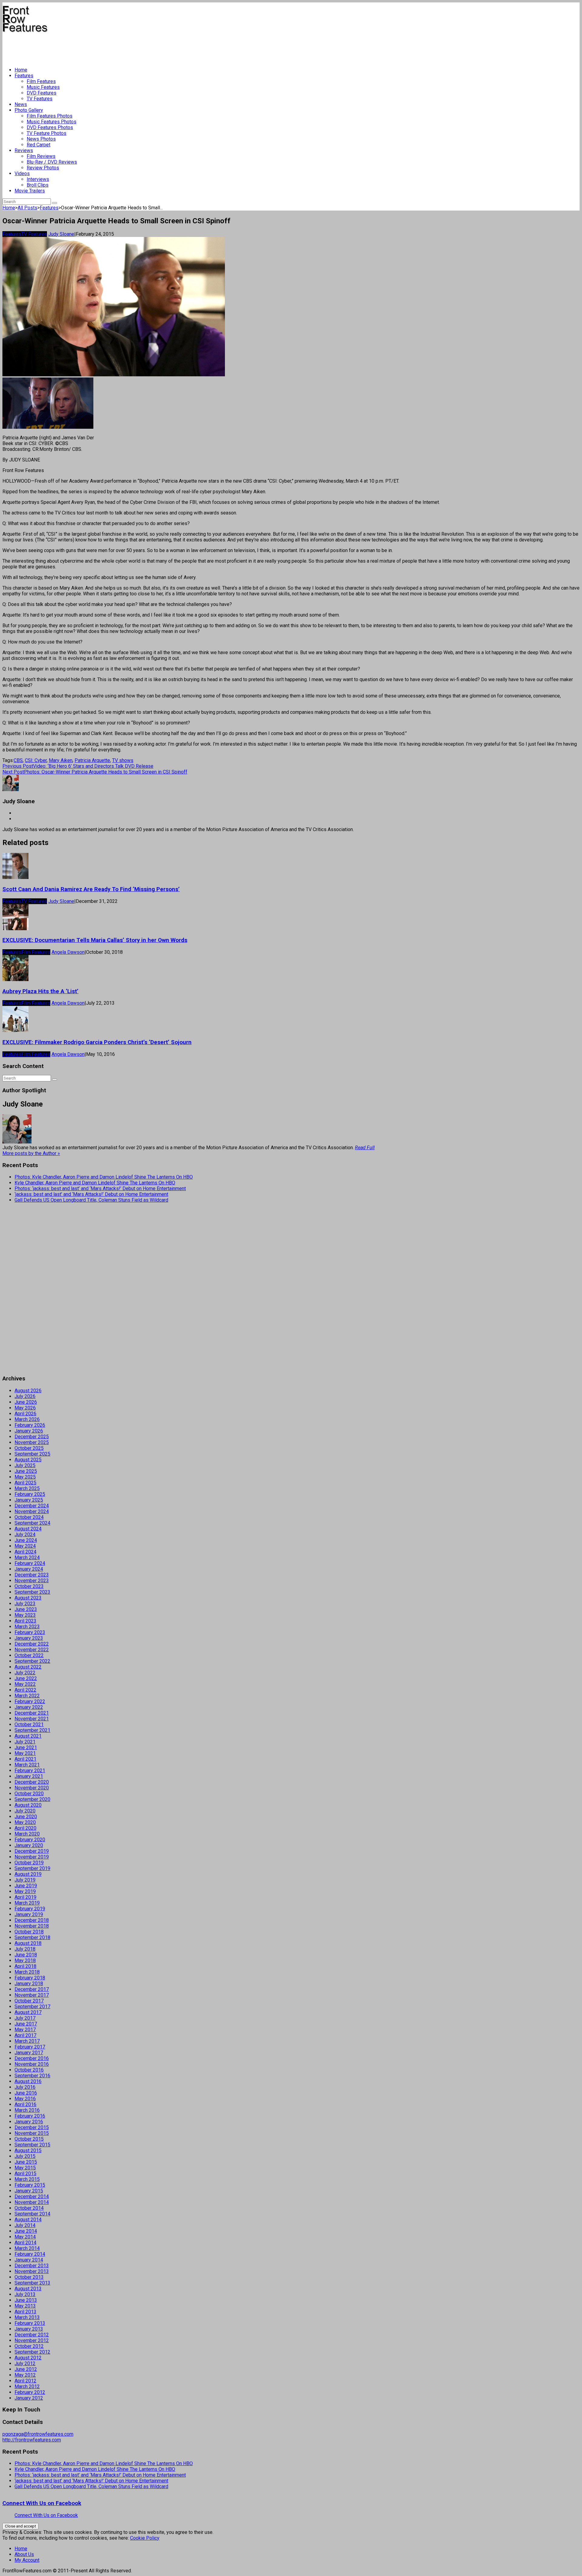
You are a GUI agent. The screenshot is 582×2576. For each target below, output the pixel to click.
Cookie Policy (145, 2538)
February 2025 (30, 1494)
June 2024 (26, 1540)
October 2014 (29, 2208)
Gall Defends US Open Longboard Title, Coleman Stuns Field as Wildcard (91, 1200)
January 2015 (29, 2191)
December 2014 (32, 2197)
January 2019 (29, 1914)
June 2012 (26, 2369)
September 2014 (32, 2214)
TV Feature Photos (47, 133)
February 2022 (30, 1701)
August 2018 (28, 1943)
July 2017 (25, 2018)
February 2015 (30, 2185)
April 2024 (25, 1552)
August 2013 (28, 2289)
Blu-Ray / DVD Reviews (52, 162)
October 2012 (29, 2346)
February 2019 (30, 1909)
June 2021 (26, 1747)
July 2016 (25, 2087)
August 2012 (28, 2358)
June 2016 (26, 2093)
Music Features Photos (52, 122)
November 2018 (32, 1926)
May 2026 (25, 1408)
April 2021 (25, 1759)
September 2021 (32, 1730)
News (21, 104)
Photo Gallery (29, 110)
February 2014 (30, 2254)
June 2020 (26, 1817)
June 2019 (26, 1886)
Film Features (41, 81)
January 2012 (29, 2398)
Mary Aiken (61, 760)
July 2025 (25, 1465)
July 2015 (25, 2156)
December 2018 (32, 1920)
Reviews (24, 150)
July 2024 (25, 1534)
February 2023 (30, 1632)
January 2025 (29, 1500)
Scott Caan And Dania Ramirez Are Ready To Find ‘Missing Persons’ (91, 889)
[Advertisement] (113, 47)
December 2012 (32, 2335)
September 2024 (32, 1523)
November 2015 (32, 2133)
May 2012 (25, 2375)
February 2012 (30, 2392)
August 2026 (28, 1391)
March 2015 (27, 2179)
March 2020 (27, 1834)
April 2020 (25, 1828)
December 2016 (32, 2058)
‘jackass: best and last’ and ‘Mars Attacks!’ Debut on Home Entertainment (91, 1194)
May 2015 (25, 2168)
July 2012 (25, 2363)
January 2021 (29, 1776)
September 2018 (32, 1937)
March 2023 (27, 1627)
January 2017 (29, 2053)
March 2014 (27, 2248)
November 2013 (32, 2271)
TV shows (123, 760)
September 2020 (32, 1799)
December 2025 (32, 1437)
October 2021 (29, 1724)
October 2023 (29, 1586)
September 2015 (32, 2145)
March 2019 (27, 1903)
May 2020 (25, 1822)
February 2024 (30, 1563)
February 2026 (30, 1425)
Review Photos (43, 168)
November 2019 (32, 1857)
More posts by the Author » (31, 1153)
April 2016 (25, 2104)
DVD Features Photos (50, 127)
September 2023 (32, 1592)
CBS (18, 760)
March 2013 (27, 2317)
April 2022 (25, 1690)
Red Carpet (38, 145)
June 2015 (26, 2162)
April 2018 (25, 1966)
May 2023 (25, 1615)
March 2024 (27, 1558)
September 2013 (32, 2283)
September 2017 (32, 2007)
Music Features (43, 87)
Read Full (365, 1148)
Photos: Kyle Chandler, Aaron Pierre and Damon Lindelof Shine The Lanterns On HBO (104, 1177)
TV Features (40, 99)
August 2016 (28, 2081)
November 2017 (32, 1995)
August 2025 (28, 1460)
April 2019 (25, 1897)
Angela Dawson (68, 952)
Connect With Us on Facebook (42, 2503)
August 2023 (28, 1598)
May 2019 (25, 1891)
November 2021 (32, 1719)
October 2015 (29, 2139)
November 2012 (32, 2340)
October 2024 (29, 1517)
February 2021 (30, 1771)
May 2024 (25, 1546)
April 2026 (25, 1414)
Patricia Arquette (92, 760)
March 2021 (27, 1765)
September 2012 (32, 2352)
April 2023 (25, 1621)
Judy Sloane (61, 234)
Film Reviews (41, 156)
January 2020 (29, 1845)
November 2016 (32, 2064)
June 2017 (26, 2024)
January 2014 (29, 2260)
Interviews (38, 179)
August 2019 (28, 1874)
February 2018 (30, 1978)
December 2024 (32, 1506)
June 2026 (26, 1402)
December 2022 (32, 1644)
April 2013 (25, 2312)
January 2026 (29, 1431)
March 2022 (27, 1696)
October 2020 (29, 1794)
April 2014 (25, 2243)
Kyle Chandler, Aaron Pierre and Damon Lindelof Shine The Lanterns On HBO (95, 1183)
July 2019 (25, 1880)
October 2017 (29, 2001)
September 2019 (32, 1868)
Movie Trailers (30, 191)
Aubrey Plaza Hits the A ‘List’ (40, 991)
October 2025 (29, 1448)
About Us (24, 2554)
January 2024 (29, 1569)
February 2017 (30, 2047)
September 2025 (32, 1454)
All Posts (27, 208)
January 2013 (29, 2329)
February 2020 (30, 1840)
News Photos (41, 139)
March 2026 (27, 1419)
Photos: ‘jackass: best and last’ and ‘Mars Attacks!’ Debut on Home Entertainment (100, 1188)
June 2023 (26, 1609)
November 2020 (32, 1788)
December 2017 (32, 1989)
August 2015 (28, 2150)
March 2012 (27, 2386)
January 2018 (29, 1984)
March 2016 (27, 2110)
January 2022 (29, 1707)
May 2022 (25, 1684)
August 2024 (28, 1529)
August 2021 (28, 1736)
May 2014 (25, 2237)
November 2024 (32, 1511)
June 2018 (26, 1955)
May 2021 (25, 1753)
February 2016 (30, 2116)
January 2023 (29, 1638)
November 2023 (32, 1581)
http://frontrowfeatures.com (32, 2440)
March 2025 (27, 1488)
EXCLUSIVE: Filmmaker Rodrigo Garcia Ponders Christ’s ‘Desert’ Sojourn (97, 1042)
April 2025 (25, 1483)
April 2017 (25, 2035)
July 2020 (25, 1811)
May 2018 (25, 1960)
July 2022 (25, 1673)
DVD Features (42, 93)
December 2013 (32, 2266)
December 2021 (32, 1713)
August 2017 (28, 2012)
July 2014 (25, 2225)
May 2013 (25, 2306)
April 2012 (25, 2381)
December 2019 (32, 1851)
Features (24, 76)
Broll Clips (38, 185)
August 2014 (28, 2220)
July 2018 (25, 1949)
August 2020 (28, 1805)
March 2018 (27, 1972)
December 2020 (32, 1782)
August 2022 (28, 1667)
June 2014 (26, 2231)
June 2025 (26, 1471)
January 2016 (29, 2122)
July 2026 (25, 1396)
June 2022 (26, 1678)
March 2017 (27, 2041)
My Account (27, 2560)
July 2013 (25, 2294)
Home (21, 70)
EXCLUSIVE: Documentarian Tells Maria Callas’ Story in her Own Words (95, 940)
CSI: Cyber (36, 760)
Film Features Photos (50, 116)
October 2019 (29, 1863)
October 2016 (29, 2070)
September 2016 (32, 2076)
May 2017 (25, 2030)
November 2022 (32, 1650)
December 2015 (32, 2127)
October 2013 (29, 2277)
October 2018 (29, 1932)
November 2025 (32, 1442)
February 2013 (30, 2323)
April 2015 (25, 2173)
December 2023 (32, 1575)
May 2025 (25, 1477)
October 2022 (29, 1655)
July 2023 (25, 1604)
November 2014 (32, 2202)
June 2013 (26, 2300)
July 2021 (25, 1742)
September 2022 (32, 1661)
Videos (22, 173)
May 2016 (25, 2099)
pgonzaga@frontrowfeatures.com (38, 2434)
